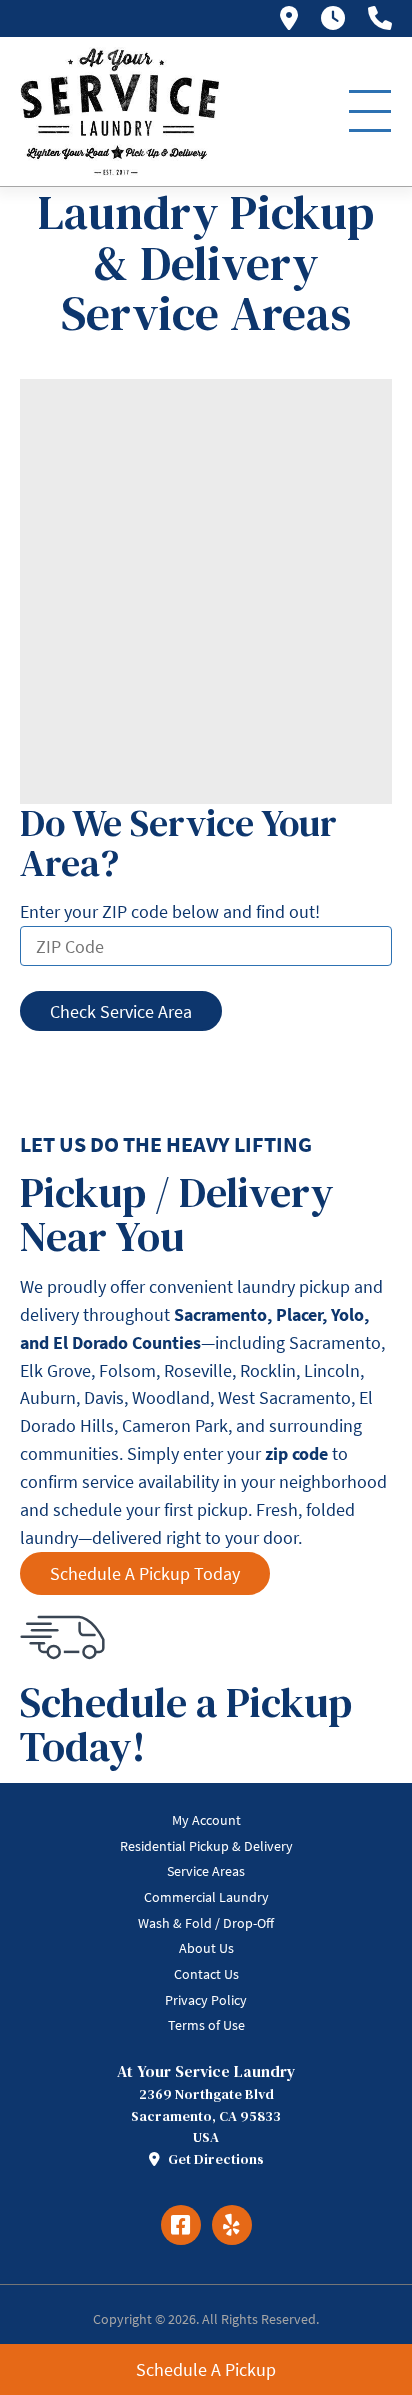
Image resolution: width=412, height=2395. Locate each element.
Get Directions (214, 2159)
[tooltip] (289, 18)
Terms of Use (206, 2025)
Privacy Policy (206, 2000)
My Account (206, 1820)
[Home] (120, 111)
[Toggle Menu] (370, 111)
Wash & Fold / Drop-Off (206, 1923)
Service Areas (206, 1871)
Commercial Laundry (206, 1897)
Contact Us (206, 1974)
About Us (206, 1948)
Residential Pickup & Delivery (206, 1846)
